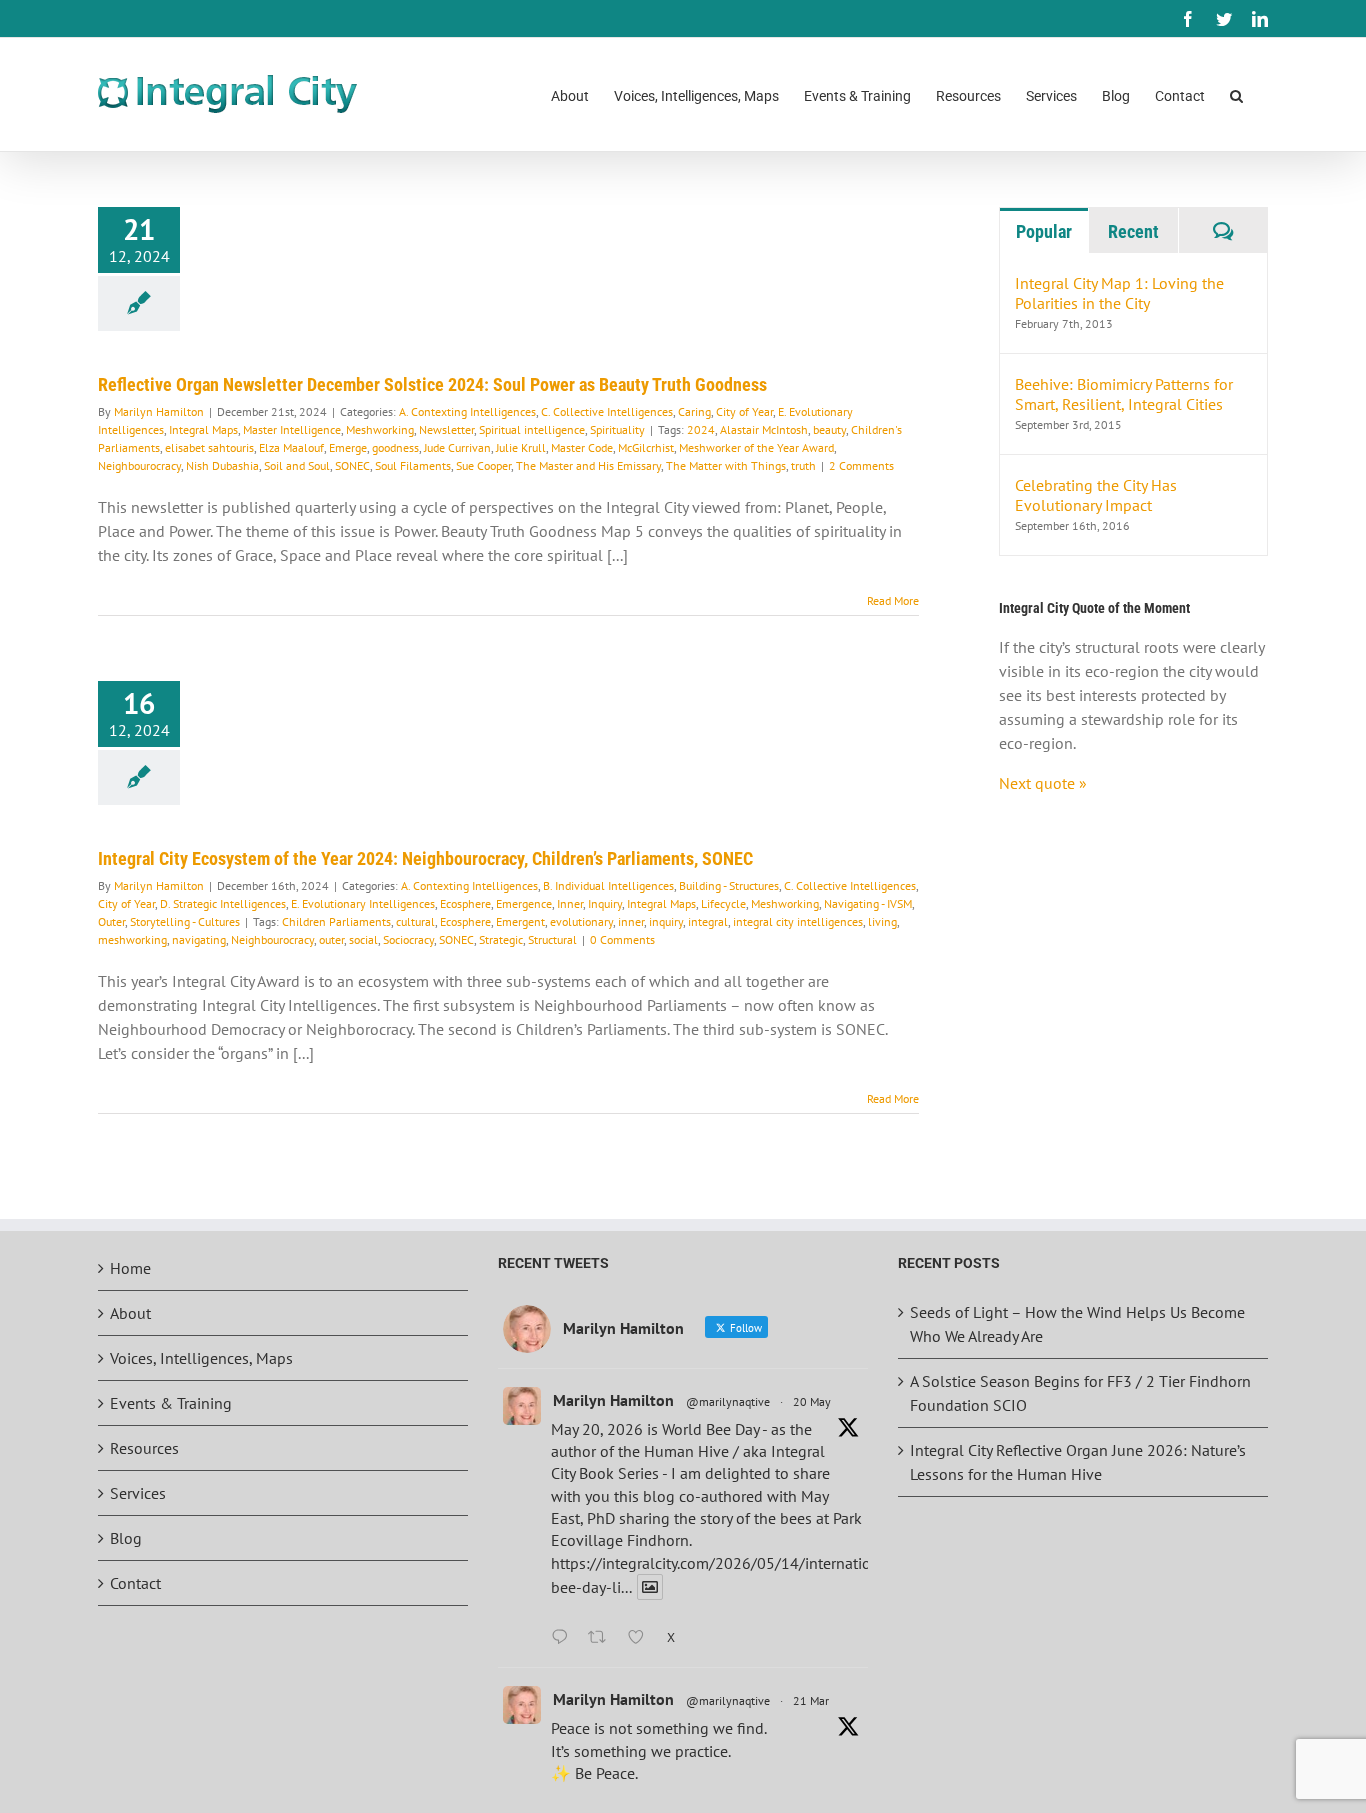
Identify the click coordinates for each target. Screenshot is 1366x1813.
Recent (1133, 231)
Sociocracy (408, 939)
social (363, 939)
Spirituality (617, 429)
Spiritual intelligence (532, 429)
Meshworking (380, 429)
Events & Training (171, 1403)
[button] (1236, 94)
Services (138, 1493)
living (882, 921)
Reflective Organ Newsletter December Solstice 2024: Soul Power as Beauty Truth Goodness (432, 384)
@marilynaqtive (728, 1401)
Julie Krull (521, 447)
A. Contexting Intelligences (467, 411)
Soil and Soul (297, 465)
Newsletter (446, 429)
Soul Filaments (413, 465)
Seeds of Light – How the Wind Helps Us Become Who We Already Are (1077, 1324)
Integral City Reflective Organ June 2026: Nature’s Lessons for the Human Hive (1078, 1462)
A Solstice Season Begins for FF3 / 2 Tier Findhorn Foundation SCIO (1080, 1393)
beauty (829, 429)
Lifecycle (723, 903)
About (130, 1313)
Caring (694, 411)
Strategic (501, 939)
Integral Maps (203, 429)
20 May (812, 1401)
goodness (395, 447)
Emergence (524, 903)
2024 (701, 429)
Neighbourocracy (139, 465)
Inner (570, 903)
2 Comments (861, 465)
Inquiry (605, 903)
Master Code (582, 447)
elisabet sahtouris (209, 447)
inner (631, 921)
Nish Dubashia (222, 465)
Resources (144, 1448)
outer (331, 939)
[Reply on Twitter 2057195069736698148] (564, 1638)
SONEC (352, 465)
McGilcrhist (646, 447)
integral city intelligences (798, 921)
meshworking (132, 939)
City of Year (744, 411)
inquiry (666, 921)
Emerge (348, 447)
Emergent (520, 921)
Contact (135, 1583)
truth (803, 465)
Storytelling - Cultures (185, 921)
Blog (126, 1538)
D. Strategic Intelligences (223, 903)
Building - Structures (729, 885)
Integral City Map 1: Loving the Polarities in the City (1119, 293)
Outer (111, 921)
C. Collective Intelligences (607, 411)
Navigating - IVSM (868, 903)
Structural (552, 939)
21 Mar (811, 1700)
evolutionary (581, 921)
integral (708, 921)
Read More (893, 600)
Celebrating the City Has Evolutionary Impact (1096, 495)
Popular (1044, 231)
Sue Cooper (483, 465)
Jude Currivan (457, 447)
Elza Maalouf (291, 447)
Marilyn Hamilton (159, 411)
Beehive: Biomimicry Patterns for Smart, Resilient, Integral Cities (1124, 394)
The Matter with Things (726, 465)
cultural (415, 921)
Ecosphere (465, 903)
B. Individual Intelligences (608, 885)
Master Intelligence (292, 429)
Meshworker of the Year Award (756, 447)
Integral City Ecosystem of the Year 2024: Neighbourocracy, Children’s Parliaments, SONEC (425, 858)
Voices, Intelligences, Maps (201, 1358)
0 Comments (622, 939)
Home (130, 1268)
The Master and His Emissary (588, 465)
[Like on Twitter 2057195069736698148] (642, 1638)
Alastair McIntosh (764, 429)
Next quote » (1043, 783)
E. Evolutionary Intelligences (363, 903)
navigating (199, 939)
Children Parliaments (336, 921)
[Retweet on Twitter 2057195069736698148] (603, 1638)
